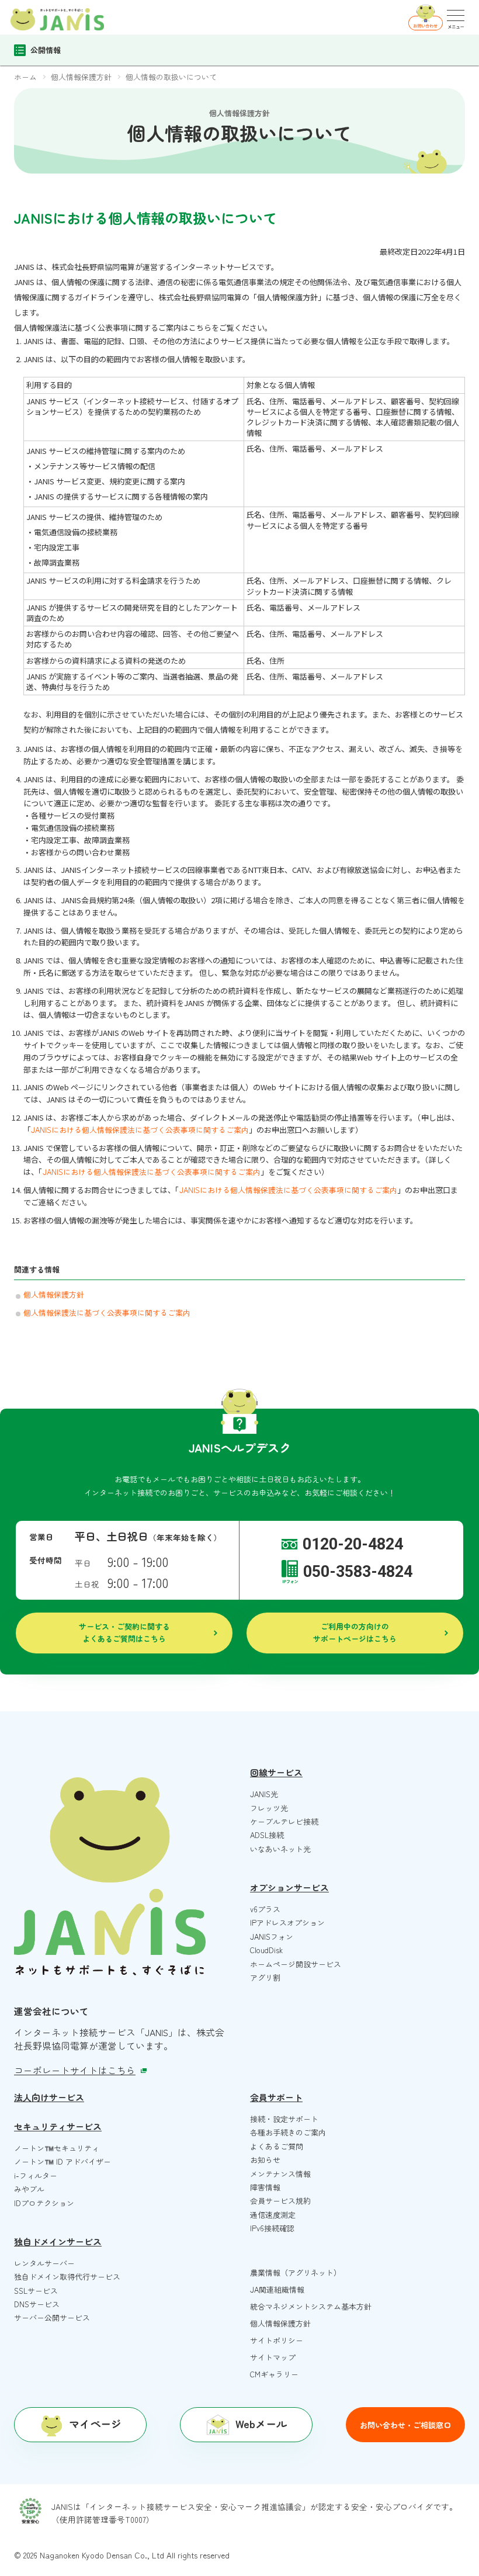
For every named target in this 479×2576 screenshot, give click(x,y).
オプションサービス (289, 1887)
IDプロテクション (44, 2203)
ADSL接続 (267, 1835)
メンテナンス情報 (280, 2174)
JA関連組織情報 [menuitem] (277, 2289)
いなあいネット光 (280, 1849)
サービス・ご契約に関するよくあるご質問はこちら (124, 1632)
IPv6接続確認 (272, 2228)
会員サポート (276, 2097)
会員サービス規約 (280, 2201)
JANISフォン (272, 1937)
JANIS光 (264, 1794)
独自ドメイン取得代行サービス (67, 2277)
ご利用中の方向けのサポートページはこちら (355, 1632)
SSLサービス (36, 2291)
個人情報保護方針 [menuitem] (280, 2323)
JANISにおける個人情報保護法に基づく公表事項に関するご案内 (140, 1130)
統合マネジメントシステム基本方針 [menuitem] (311, 2306)
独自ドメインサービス (58, 2242)
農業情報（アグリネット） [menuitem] (296, 2272)
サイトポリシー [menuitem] (277, 2340)
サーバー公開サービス (52, 2317)
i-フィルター (36, 2175)
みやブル (29, 2189)
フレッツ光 (269, 1808)
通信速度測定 (273, 2215)
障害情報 (265, 2187)
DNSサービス (37, 2304)
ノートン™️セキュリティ (57, 2148)
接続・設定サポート (284, 2119)
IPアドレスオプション (287, 1923)
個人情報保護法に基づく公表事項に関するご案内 (107, 1313)
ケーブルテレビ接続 (284, 1821)
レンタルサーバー (44, 2263)
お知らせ (265, 2160)
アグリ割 (265, 1977)
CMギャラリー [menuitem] (274, 2374)
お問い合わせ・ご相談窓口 (405, 2425)
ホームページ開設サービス (296, 1964)
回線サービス (276, 1772)
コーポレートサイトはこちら (75, 2070)
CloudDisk (266, 1950)
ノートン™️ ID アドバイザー (63, 2161)
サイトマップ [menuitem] (273, 2357)
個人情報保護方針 (54, 1294)
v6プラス (265, 1909)
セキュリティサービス (58, 2126)
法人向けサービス (49, 2097)
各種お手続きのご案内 (288, 2132)
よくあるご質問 (277, 2146)
